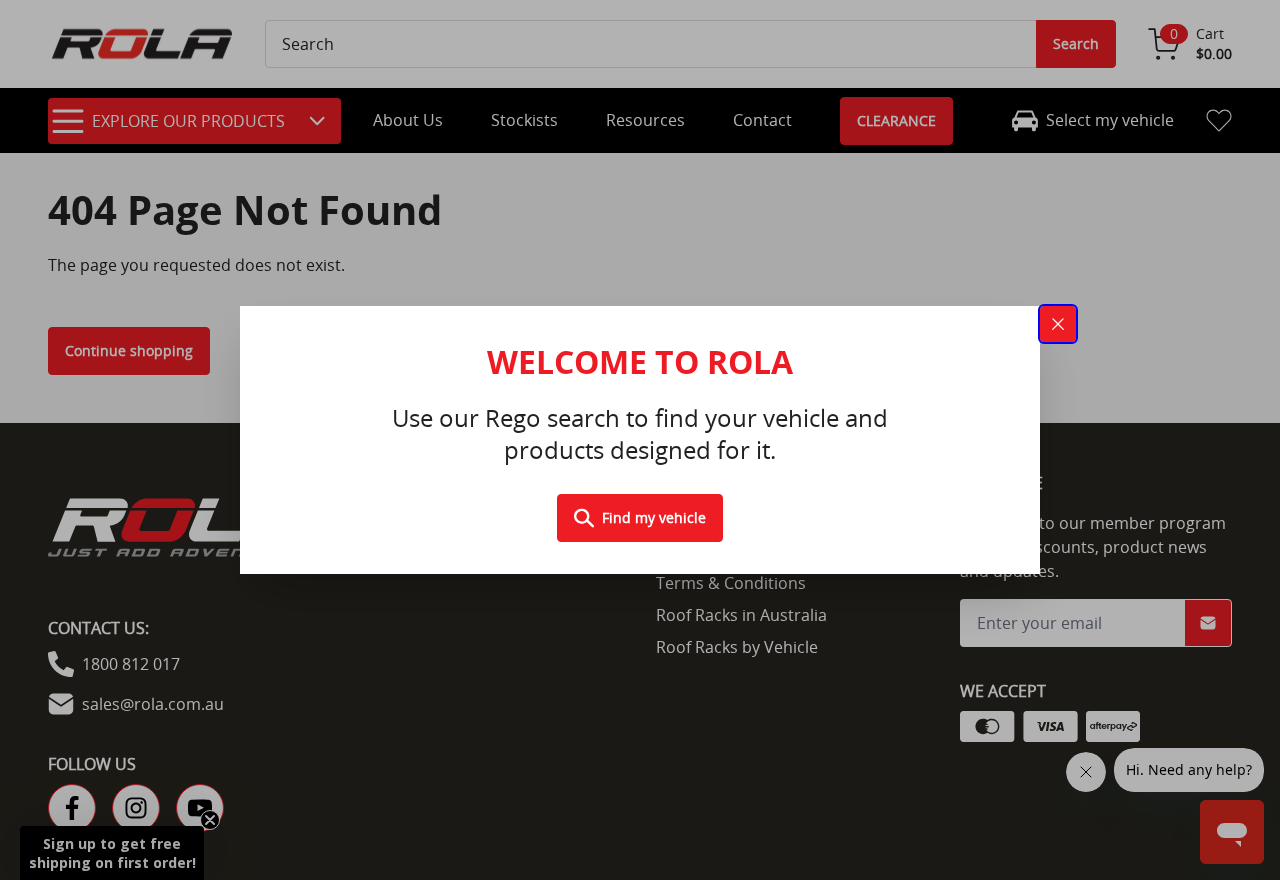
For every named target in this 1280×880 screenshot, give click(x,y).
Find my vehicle (654, 517)
